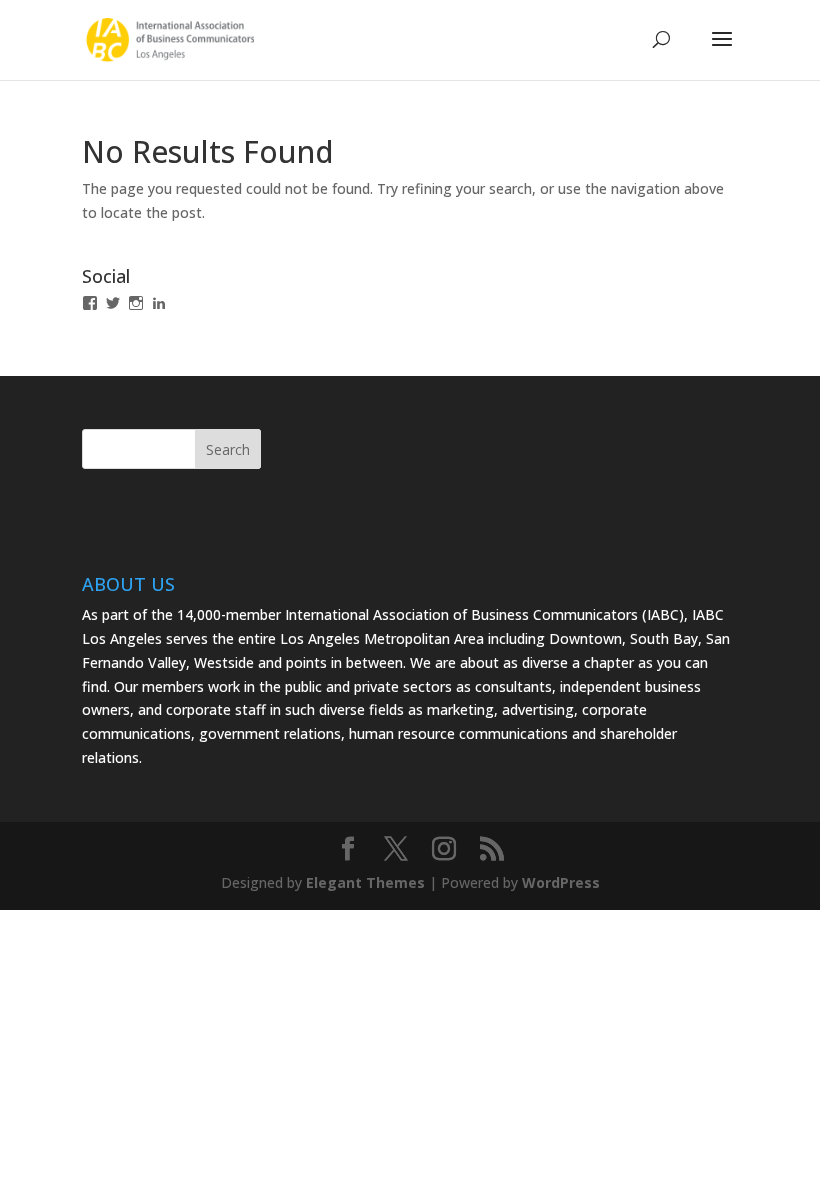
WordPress (561, 882)
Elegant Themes (365, 882)
